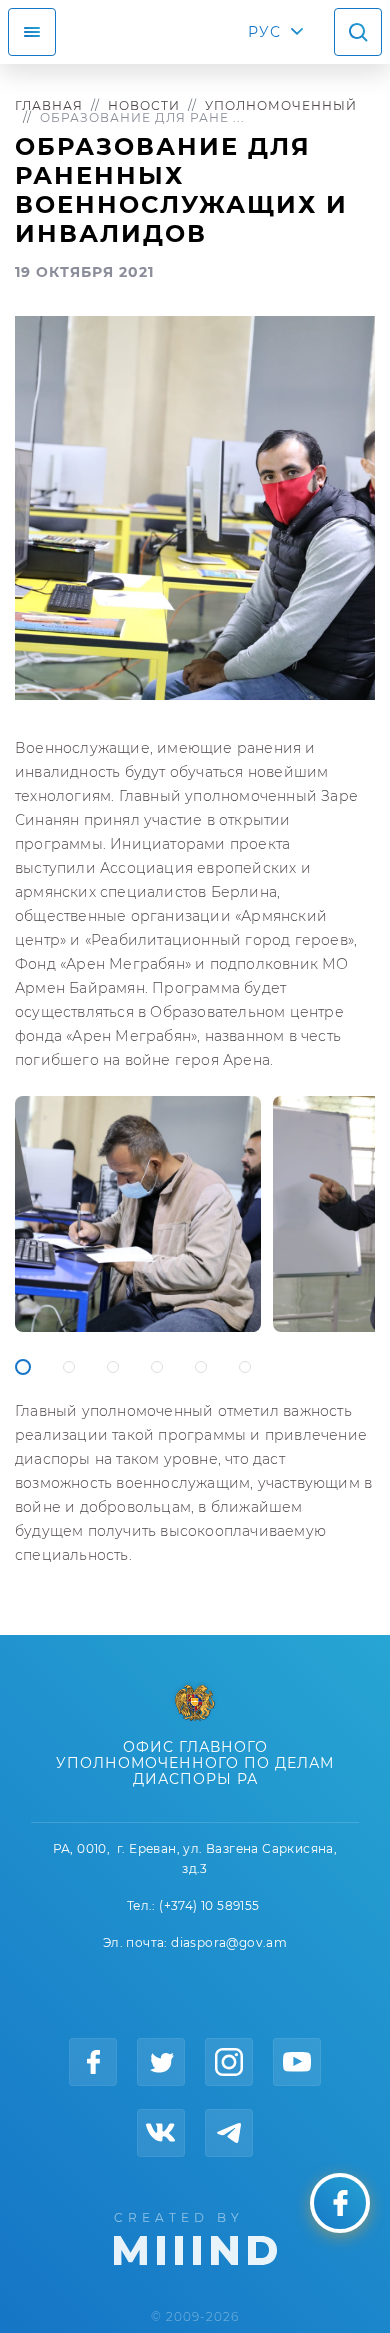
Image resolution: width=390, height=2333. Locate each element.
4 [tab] (157, 1367)
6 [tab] (245, 1367)
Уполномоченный (281, 105)
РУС (264, 32)
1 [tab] (23, 1367)
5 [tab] (201, 1367)
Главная (49, 105)
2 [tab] (69, 1367)
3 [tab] (113, 1367)
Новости (144, 105)
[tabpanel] (138, 1214)
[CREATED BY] (195, 2237)
